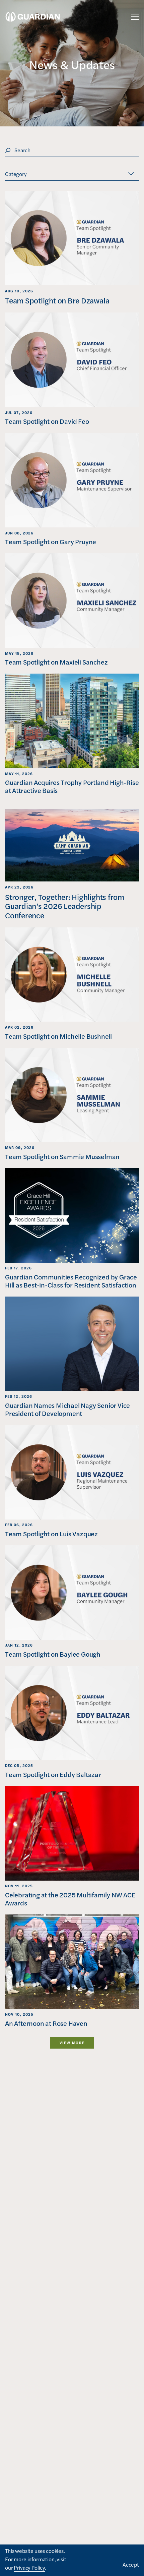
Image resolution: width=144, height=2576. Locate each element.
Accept (131, 2564)
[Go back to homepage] (33, 17)
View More (72, 2043)
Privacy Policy (29, 2567)
